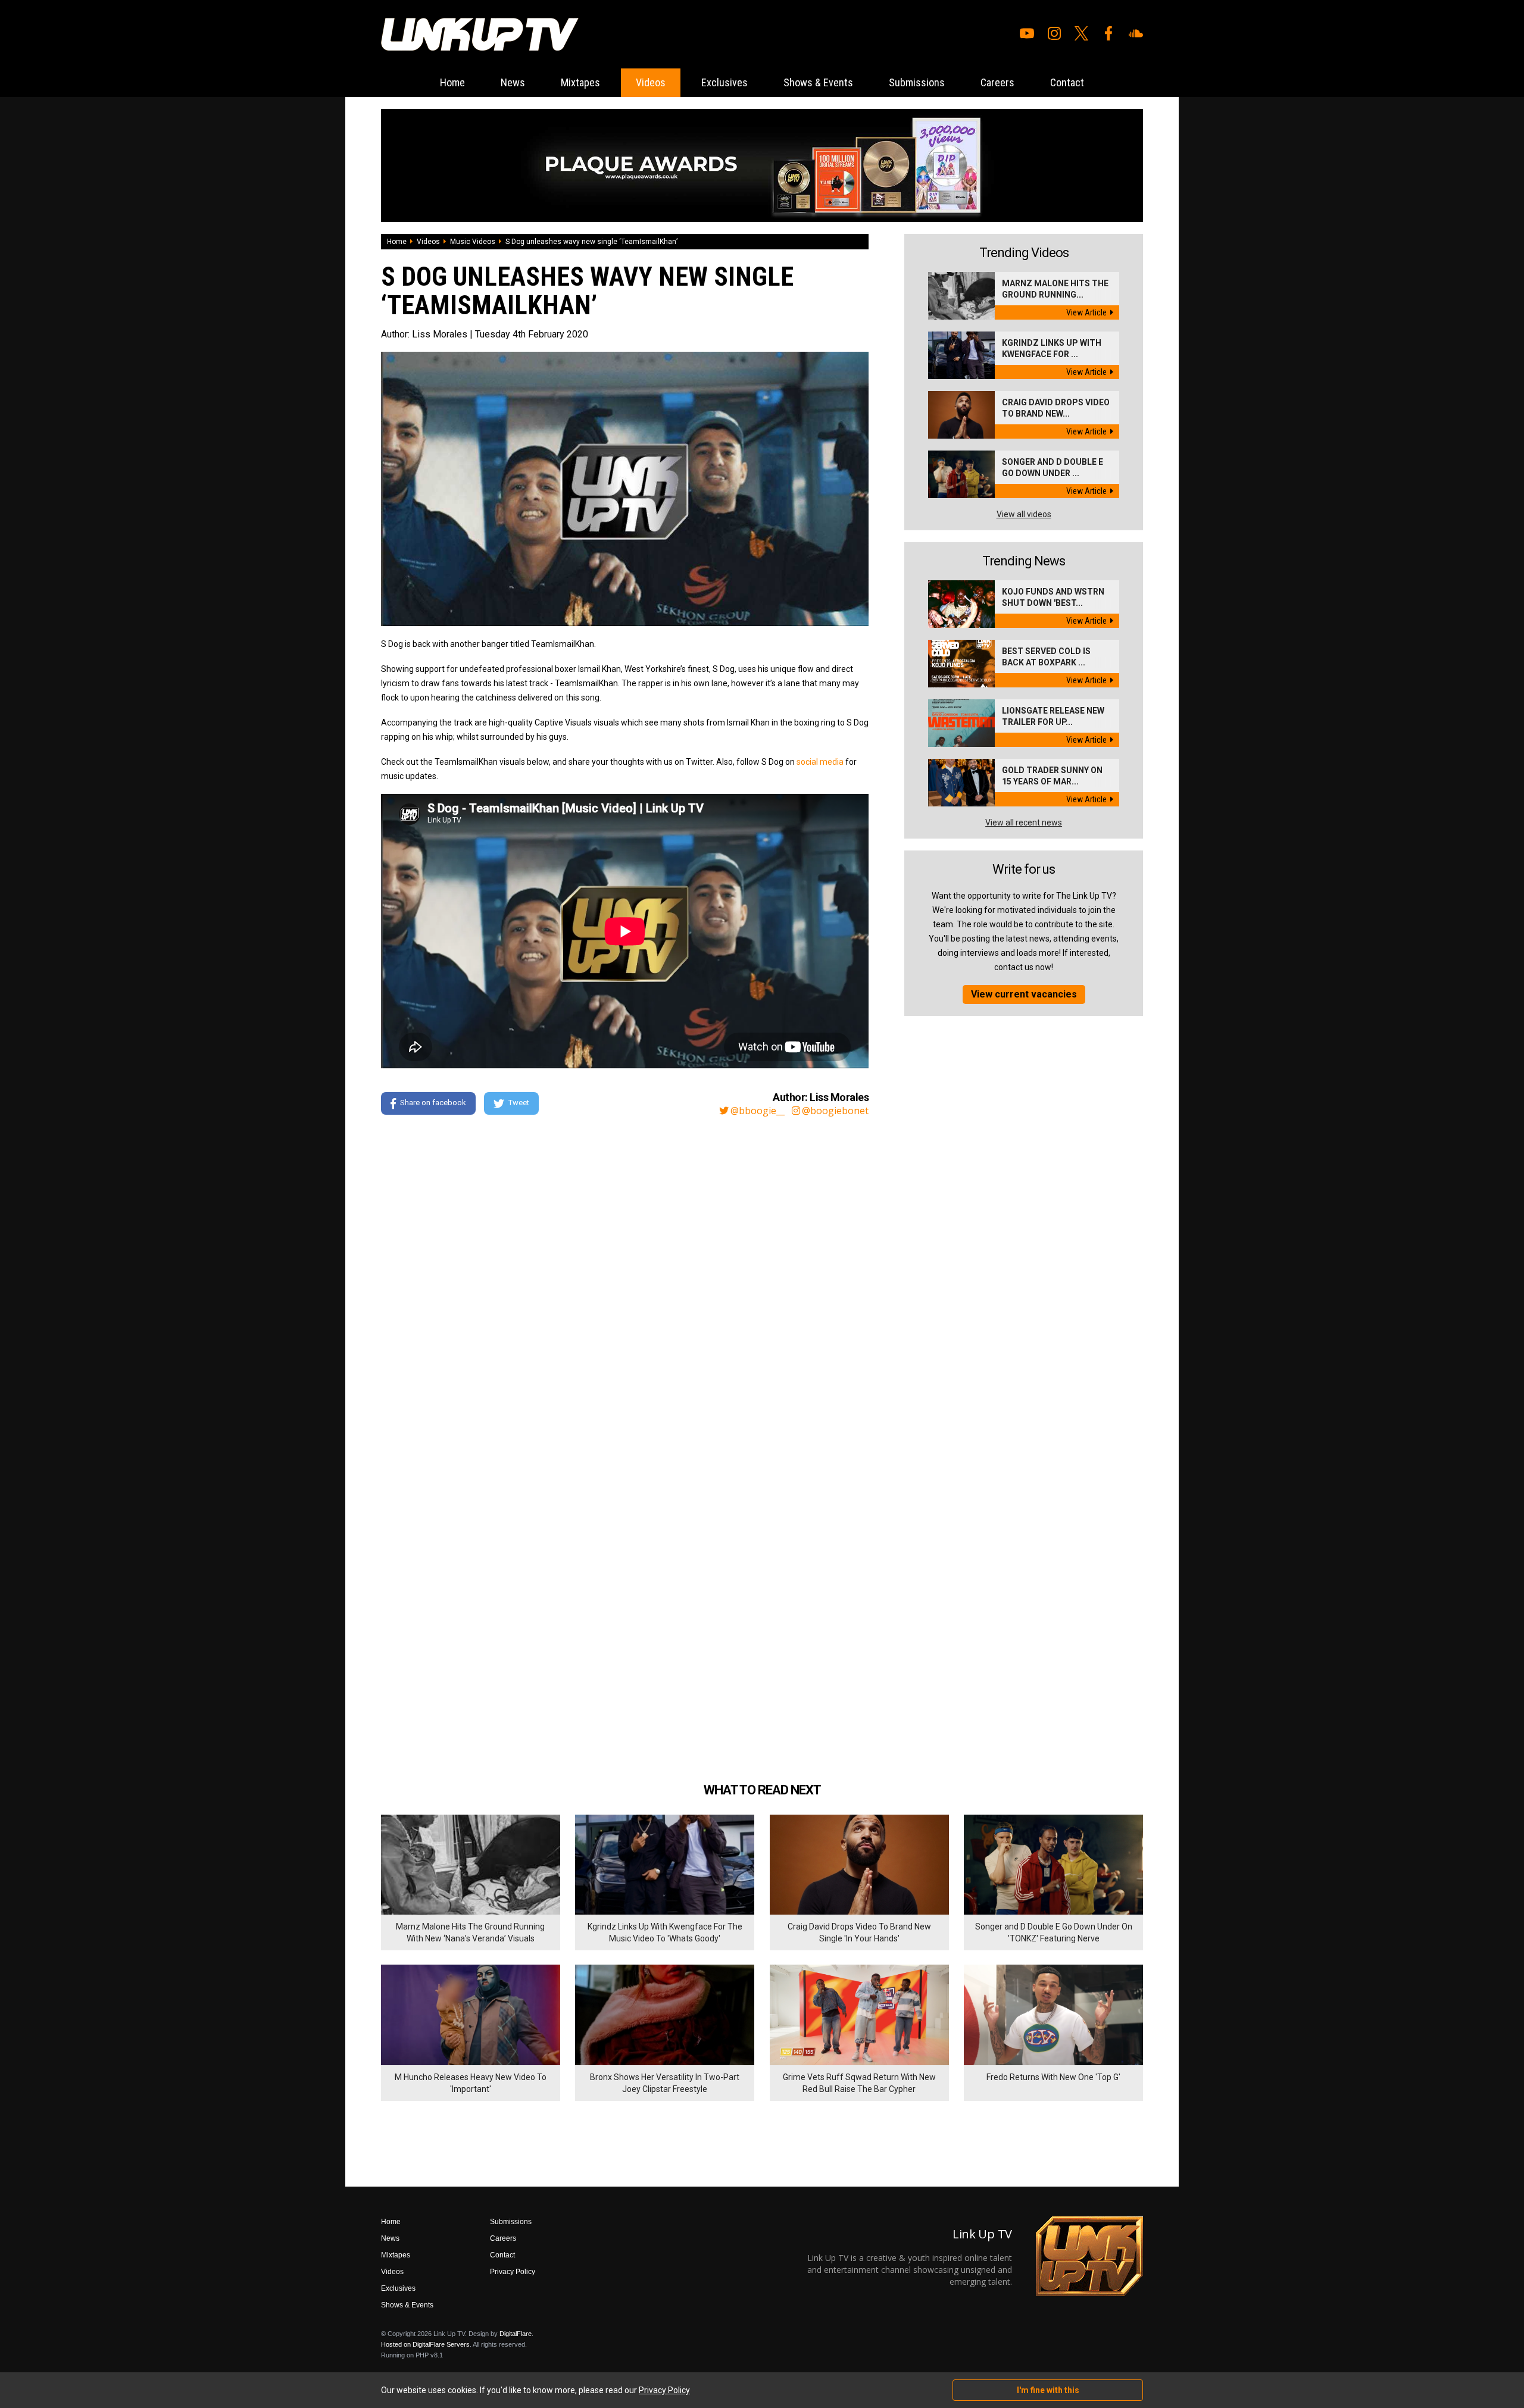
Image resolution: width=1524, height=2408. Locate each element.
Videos (651, 82)
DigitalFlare (516, 2334)
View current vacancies (1024, 994)
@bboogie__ (758, 1111)
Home (452, 82)
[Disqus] (625, 1287)
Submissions (917, 82)
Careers (997, 82)
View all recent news (1024, 823)
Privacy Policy (513, 2272)
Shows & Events (818, 82)
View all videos (1024, 514)
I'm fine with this (1048, 2390)
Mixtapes (580, 82)
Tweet (519, 1103)
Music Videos (473, 242)
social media (820, 762)
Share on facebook (433, 1103)
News (513, 82)
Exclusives (724, 82)
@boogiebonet (835, 1111)
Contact (1067, 82)
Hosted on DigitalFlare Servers (425, 2344)
